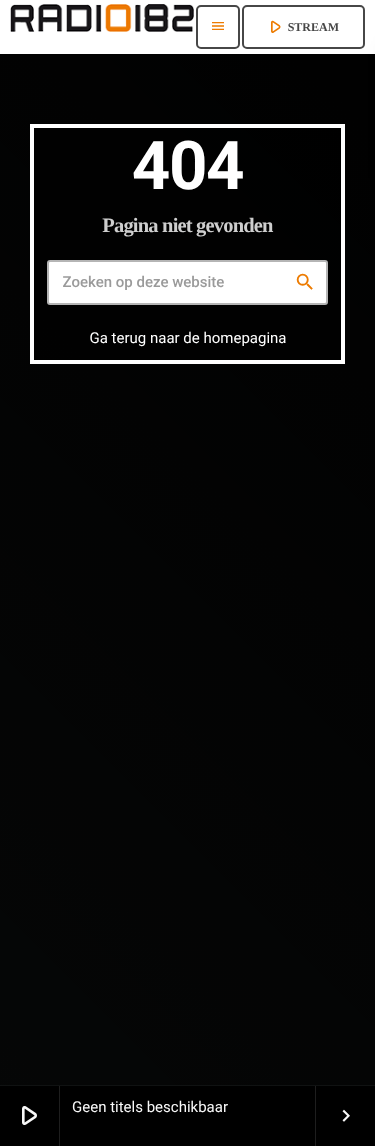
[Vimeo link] (102, 27)
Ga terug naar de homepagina (187, 338)
